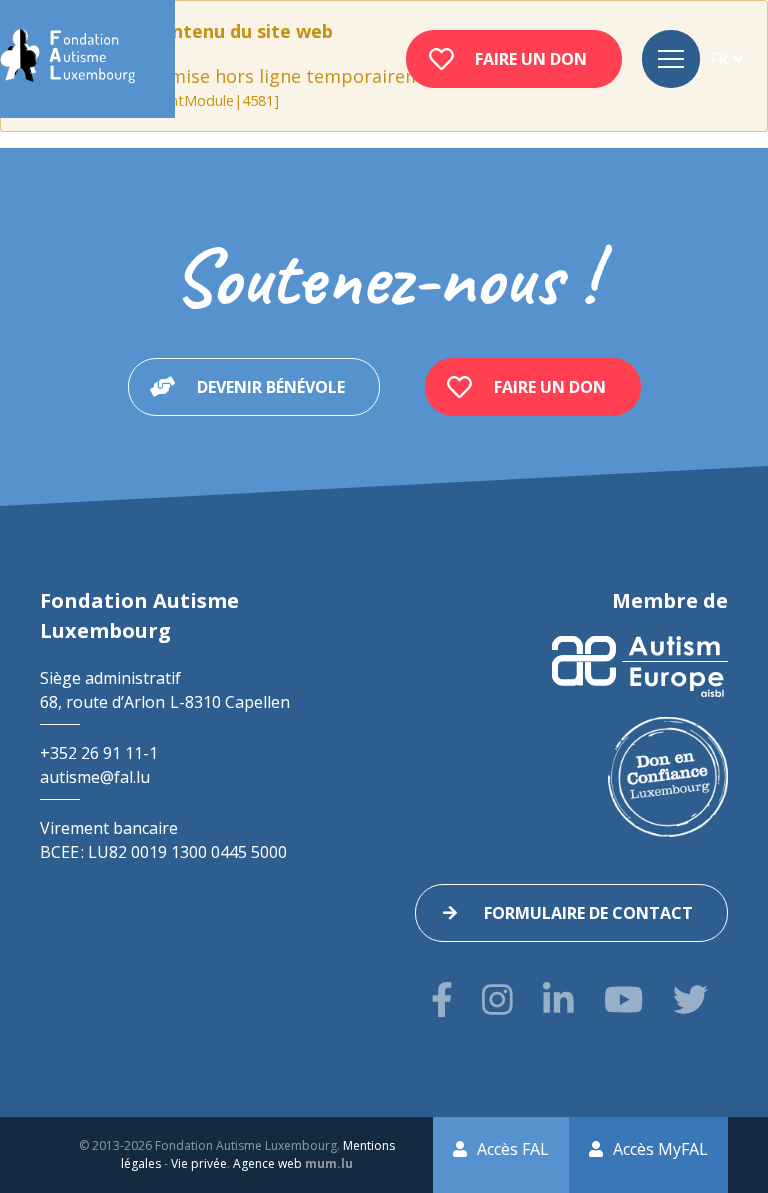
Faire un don (531, 59)
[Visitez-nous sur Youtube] (623, 999)
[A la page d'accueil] (67, 59)
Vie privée (199, 1163)
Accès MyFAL (660, 1149)
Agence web (267, 1163)
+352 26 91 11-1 (99, 753)
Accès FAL (513, 1149)
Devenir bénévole (271, 387)
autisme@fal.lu (95, 777)
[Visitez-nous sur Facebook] (442, 999)
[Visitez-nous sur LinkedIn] (558, 999)
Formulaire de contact (588, 913)
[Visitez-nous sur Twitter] (690, 999)
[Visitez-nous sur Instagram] (497, 999)
